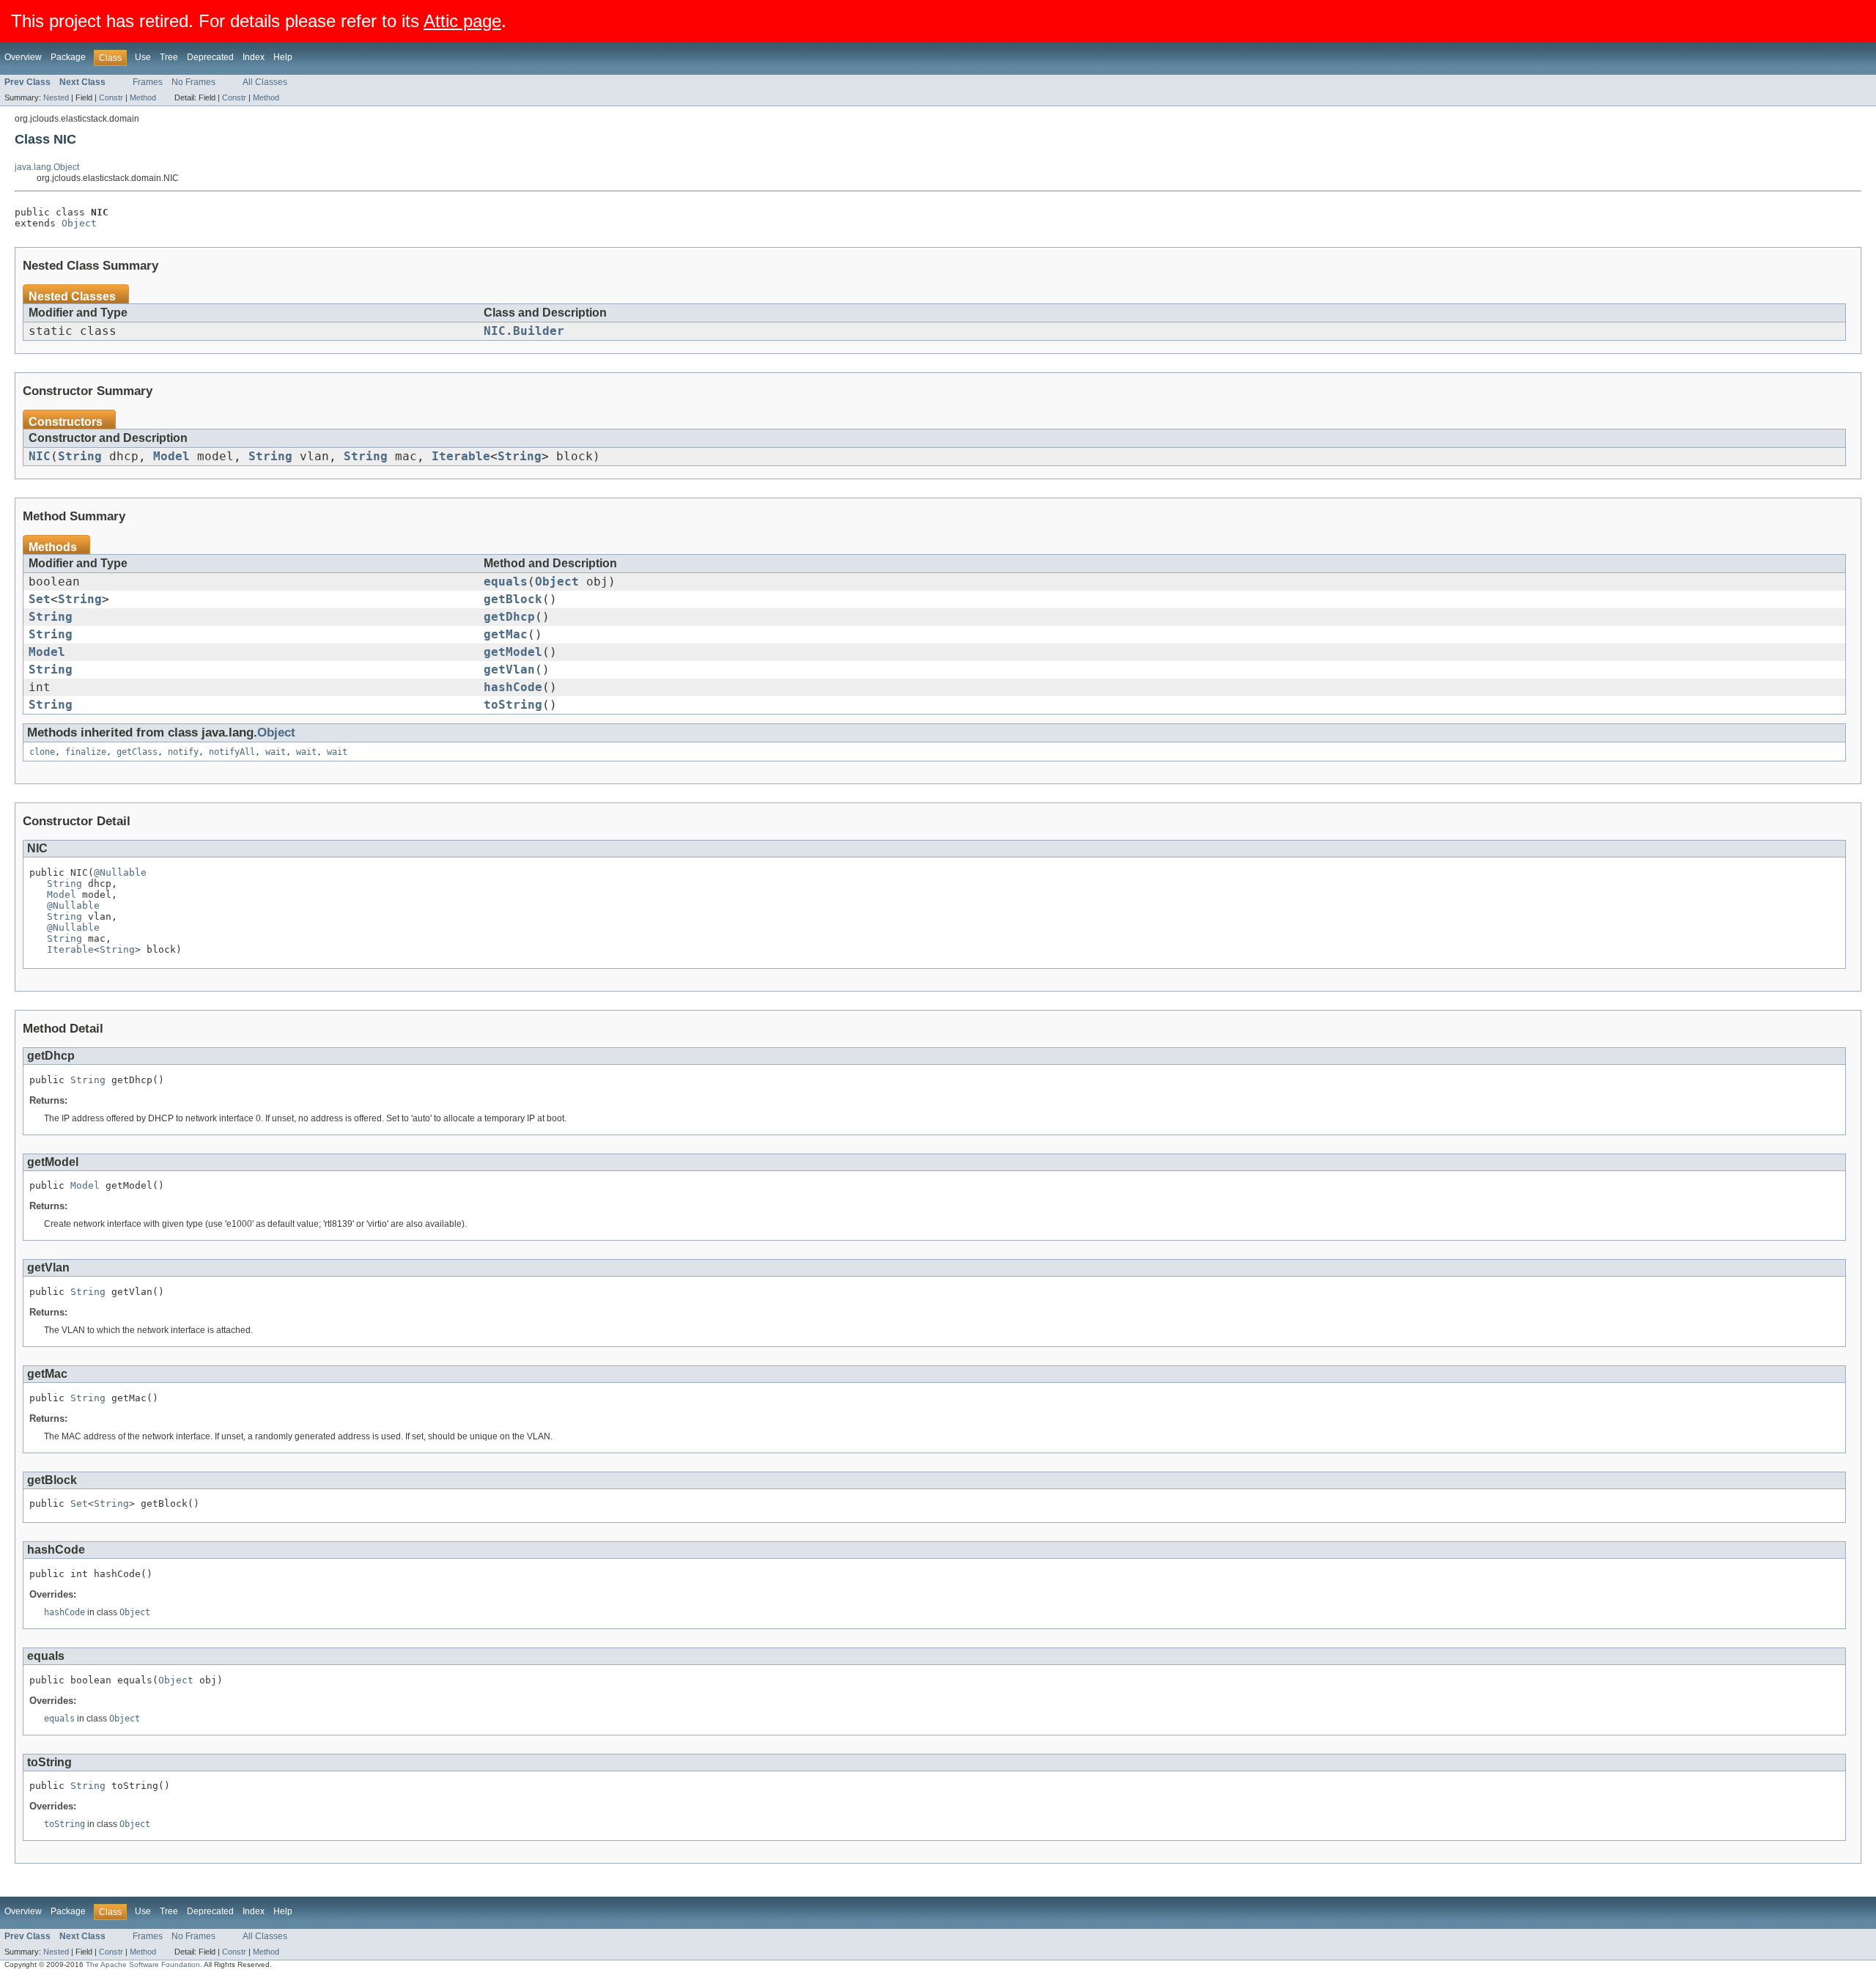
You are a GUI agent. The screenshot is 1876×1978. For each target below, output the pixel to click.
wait (276, 752)
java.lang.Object (47, 167)
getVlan (509, 670)
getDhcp (509, 617)
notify (183, 752)
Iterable (461, 457)
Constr (111, 97)
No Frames (193, 82)
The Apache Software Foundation (143, 1964)
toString (513, 705)
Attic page (462, 21)
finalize (86, 752)
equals (506, 582)
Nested (56, 97)
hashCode (513, 687)
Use (143, 57)
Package (68, 57)
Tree (169, 57)
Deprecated (210, 57)
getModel (513, 652)
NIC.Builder (524, 331)
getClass (137, 752)
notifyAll (232, 752)
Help (283, 57)
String (80, 457)
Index (254, 57)
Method (143, 97)
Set (40, 599)
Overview (23, 57)
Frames (148, 82)
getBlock (513, 599)
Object (79, 223)
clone (42, 752)
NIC (40, 457)
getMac (506, 635)
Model (171, 457)
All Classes (265, 82)
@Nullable (120, 872)
